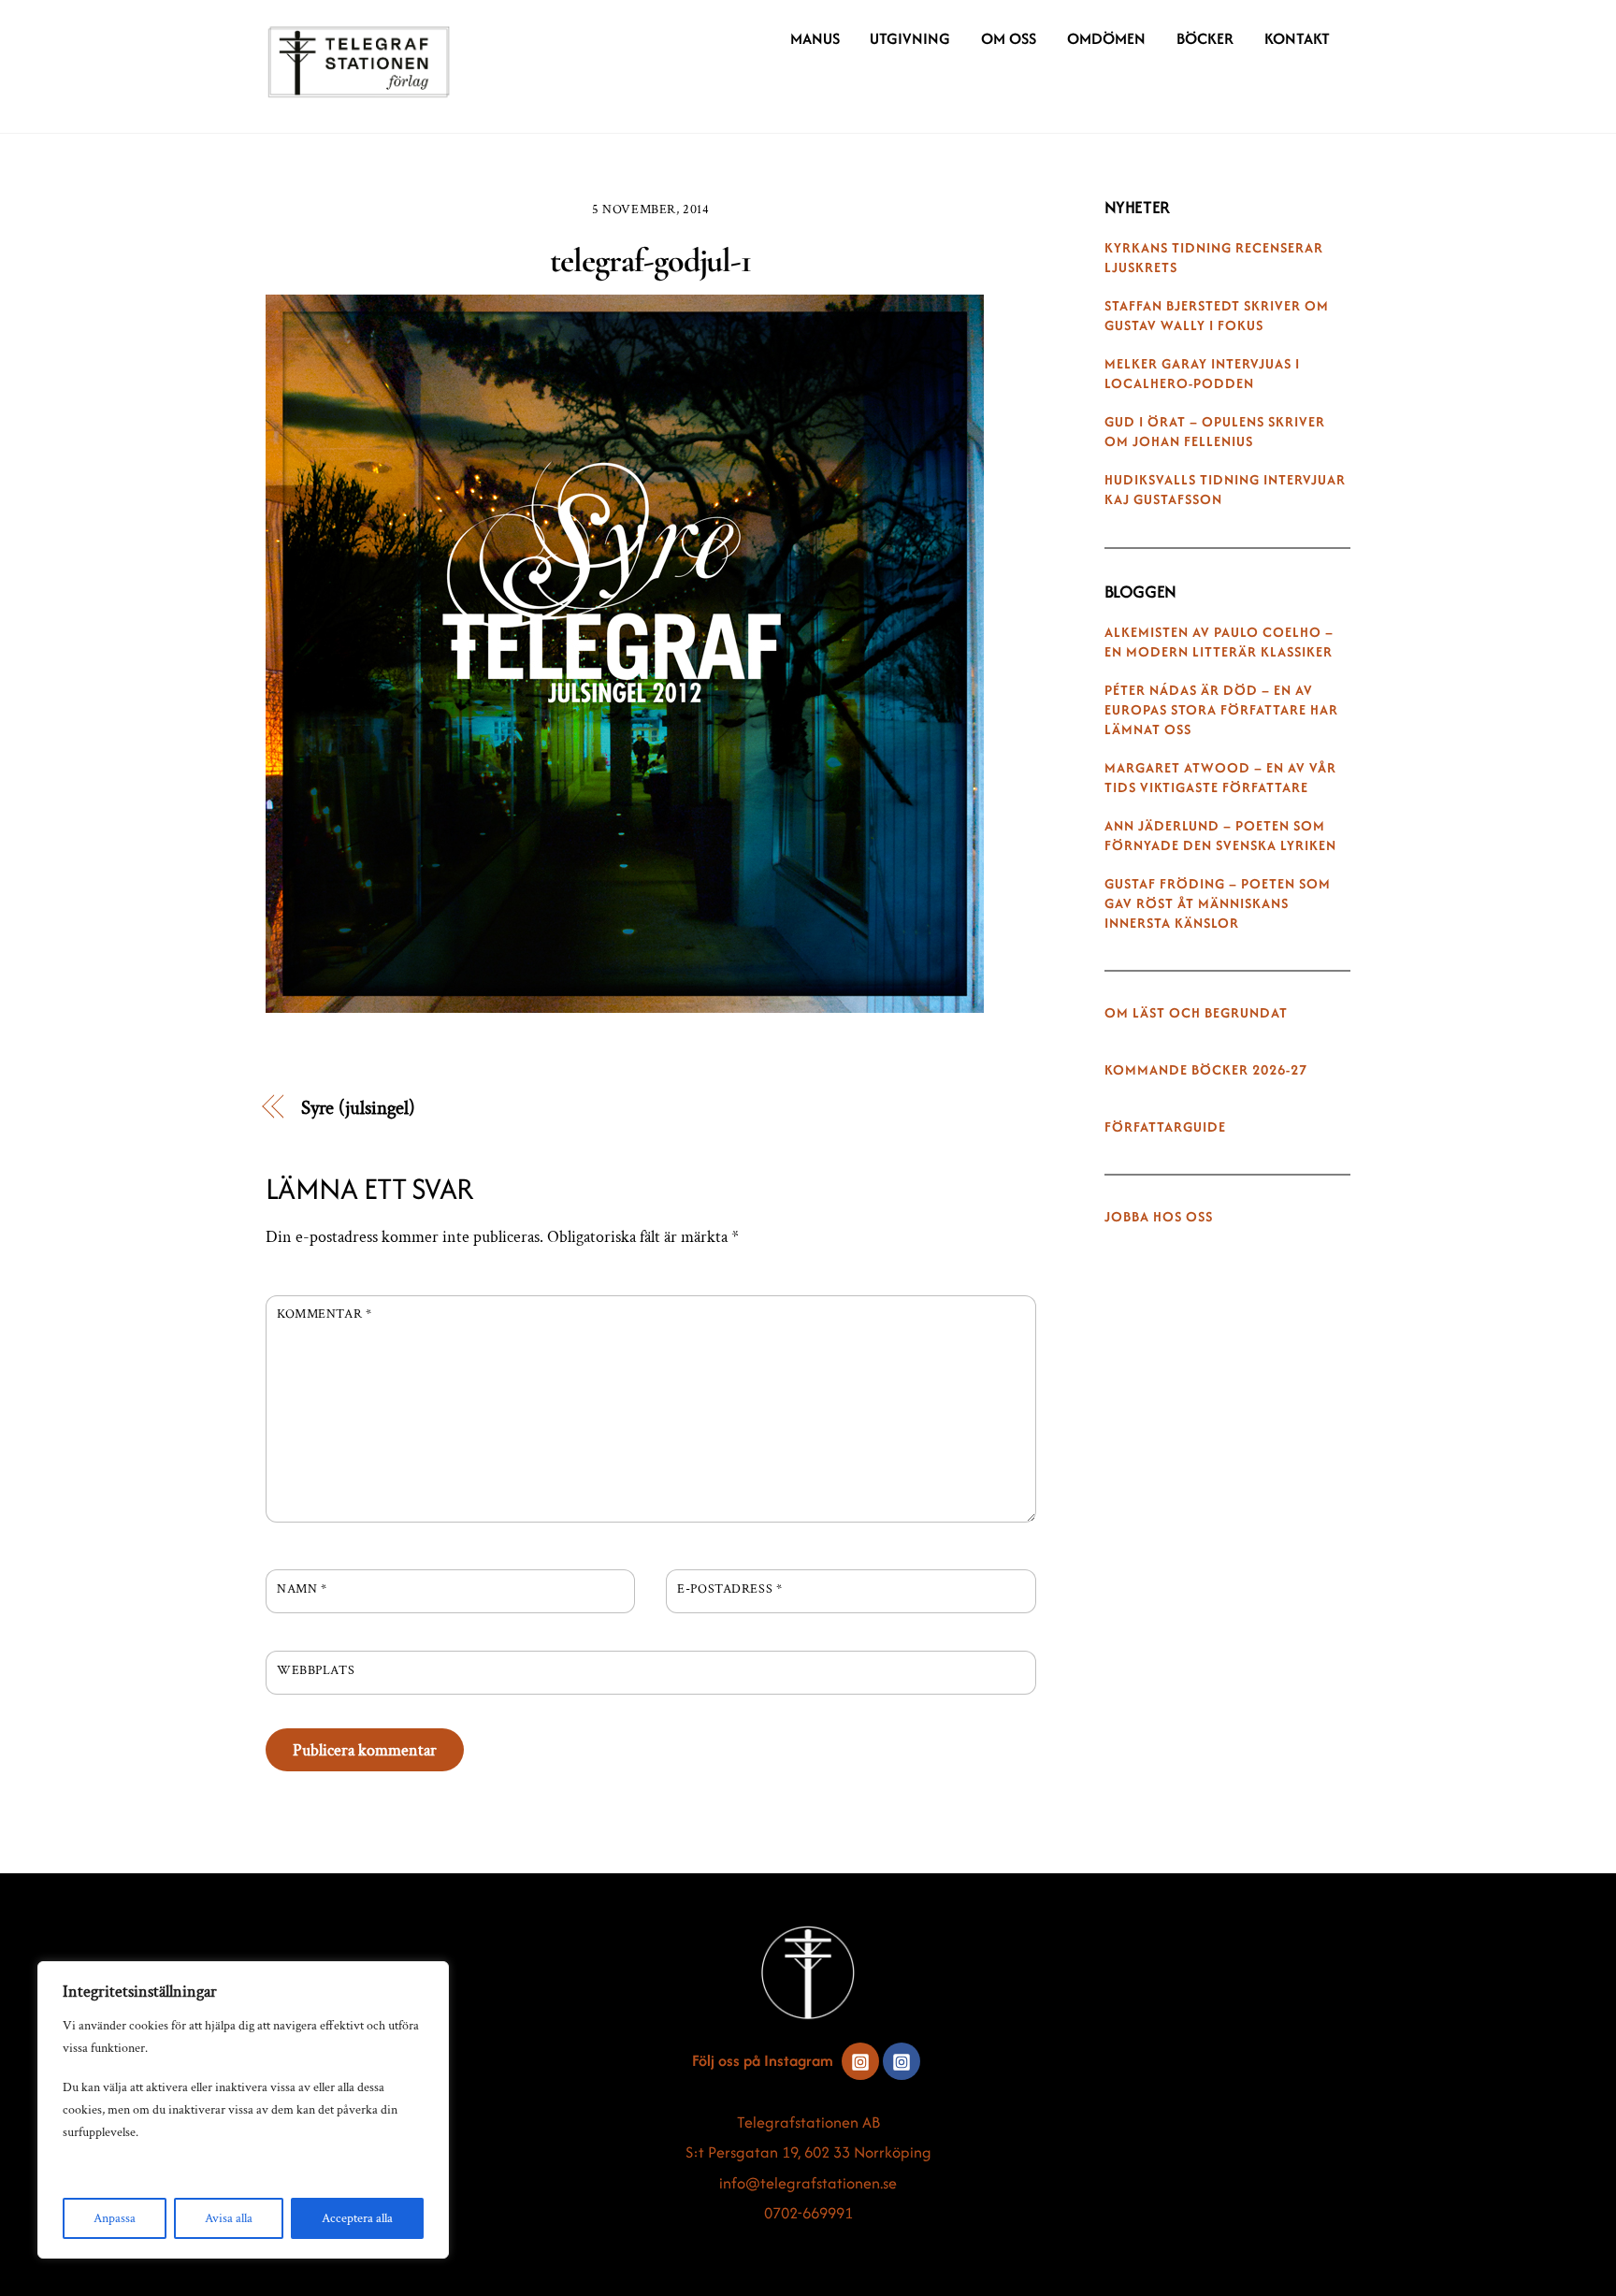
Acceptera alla (357, 2218)
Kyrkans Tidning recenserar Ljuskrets (1214, 258)
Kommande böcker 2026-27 (1206, 1070)
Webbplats (316, 1670)
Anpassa (115, 2218)
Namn (302, 1588)
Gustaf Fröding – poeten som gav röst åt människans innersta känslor (1218, 903)
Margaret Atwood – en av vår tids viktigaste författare (1220, 778)
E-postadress (729, 1588)
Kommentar (324, 1314)
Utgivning (910, 38)
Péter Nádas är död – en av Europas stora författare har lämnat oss (1221, 710)
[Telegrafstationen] (359, 89)
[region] (243, 2110)
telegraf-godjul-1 (650, 260)
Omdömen (1106, 38)
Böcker (1205, 38)
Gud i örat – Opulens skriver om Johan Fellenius (1215, 432)
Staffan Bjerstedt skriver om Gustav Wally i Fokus (1217, 316)
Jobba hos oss (1159, 1217)
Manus (815, 38)
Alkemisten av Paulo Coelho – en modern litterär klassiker (1219, 642)
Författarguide (1165, 1127)
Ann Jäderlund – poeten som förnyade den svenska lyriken (1220, 836)
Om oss (1009, 38)
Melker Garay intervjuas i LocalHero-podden (1202, 374)
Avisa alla (229, 2218)
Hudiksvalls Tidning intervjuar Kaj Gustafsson (1225, 490)
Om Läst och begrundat (1196, 1013)
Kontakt (1297, 38)
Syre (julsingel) (358, 1108)
